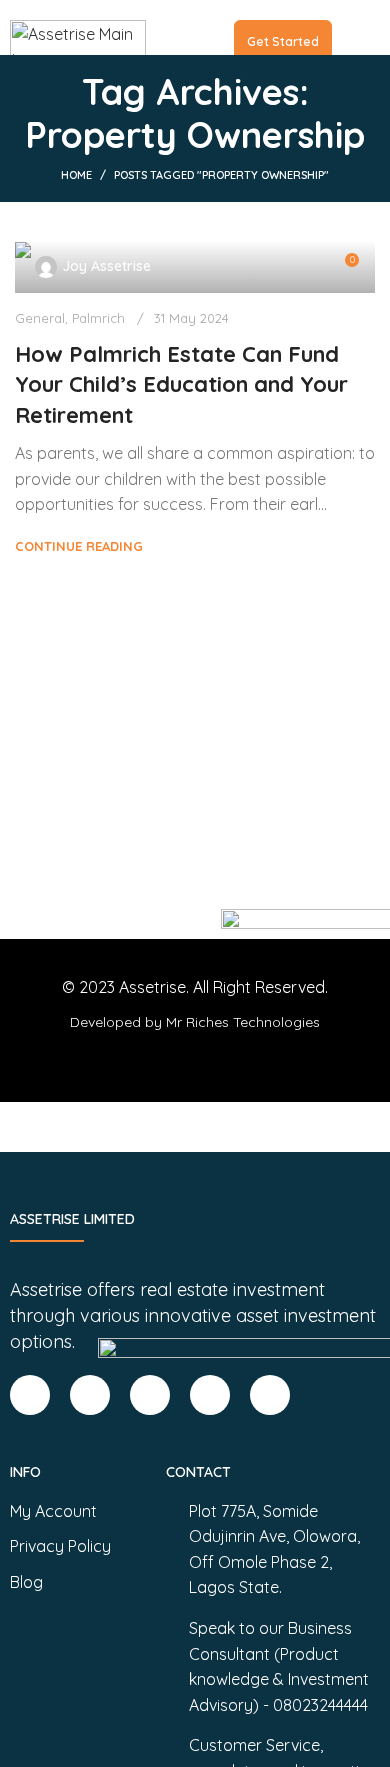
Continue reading (79, 546)
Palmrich (98, 318)
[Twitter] (210, 1395)
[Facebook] (30, 1395)
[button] (348, 26)
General (40, 318)
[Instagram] (150, 1395)
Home (76, 175)
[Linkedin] (90, 1395)
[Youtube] (270, 1395)
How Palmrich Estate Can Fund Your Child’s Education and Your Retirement (181, 385)
